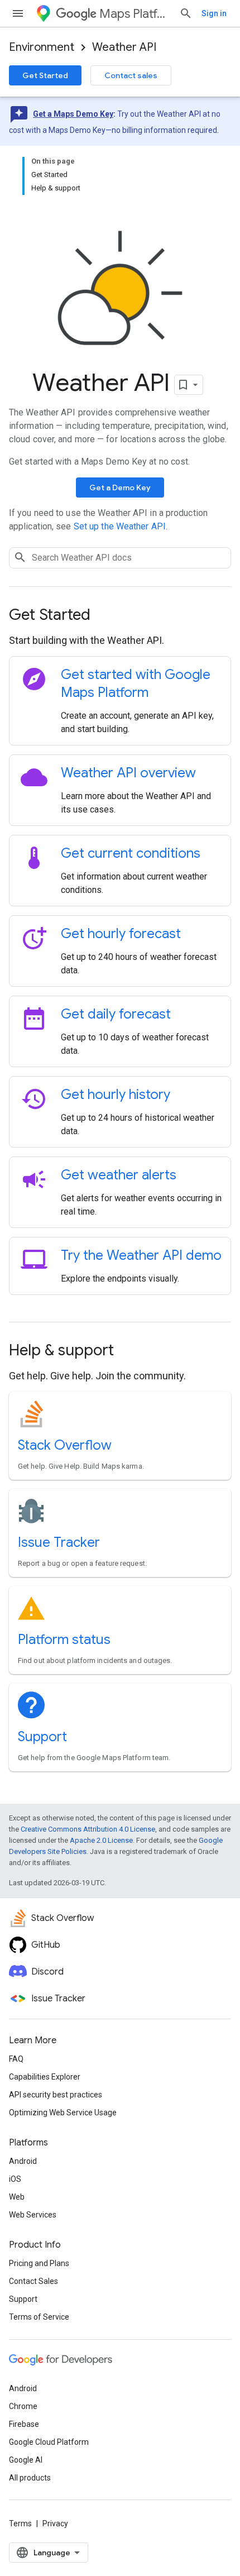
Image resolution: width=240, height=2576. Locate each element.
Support (42, 1737)
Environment (42, 47)
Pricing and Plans (39, 2263)
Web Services (33, 2215)
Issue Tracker (59, 1542)
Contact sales (131, 75)
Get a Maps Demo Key (73, 114)
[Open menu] (18, 13)
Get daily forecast (116, 1014)
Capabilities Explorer (45, 2077)
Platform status (64, 1640)
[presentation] (120, 615)
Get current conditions (131, 853)
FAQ (16, 2059)
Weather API (124, 47)
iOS (15, 2179)
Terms (20, 2524)
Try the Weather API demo (141, 1255)
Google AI (26, 2460)
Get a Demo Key (120, 488)
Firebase (24, 2424)
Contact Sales (33, 2281)
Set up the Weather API (120, 526)
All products (30, 2478)
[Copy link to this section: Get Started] (105, 616)
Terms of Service (39, 2317)
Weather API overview (128, 773)
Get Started (45, 75)
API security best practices (56, 2095)
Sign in (214, 13)
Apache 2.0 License (101, 1840)
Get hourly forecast (121, 934)
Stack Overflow (65, 1445)
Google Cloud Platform (49, 2442)
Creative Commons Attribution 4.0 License (88, 1829)
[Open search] (186, 13)
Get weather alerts (119, 1175)
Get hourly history (116, 1095)
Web (17, 2197)
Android (23, 2161)
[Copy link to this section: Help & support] (129, 1351)
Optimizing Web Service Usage (63, 2113)
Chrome (23, 2406)
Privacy (55, 2524)
